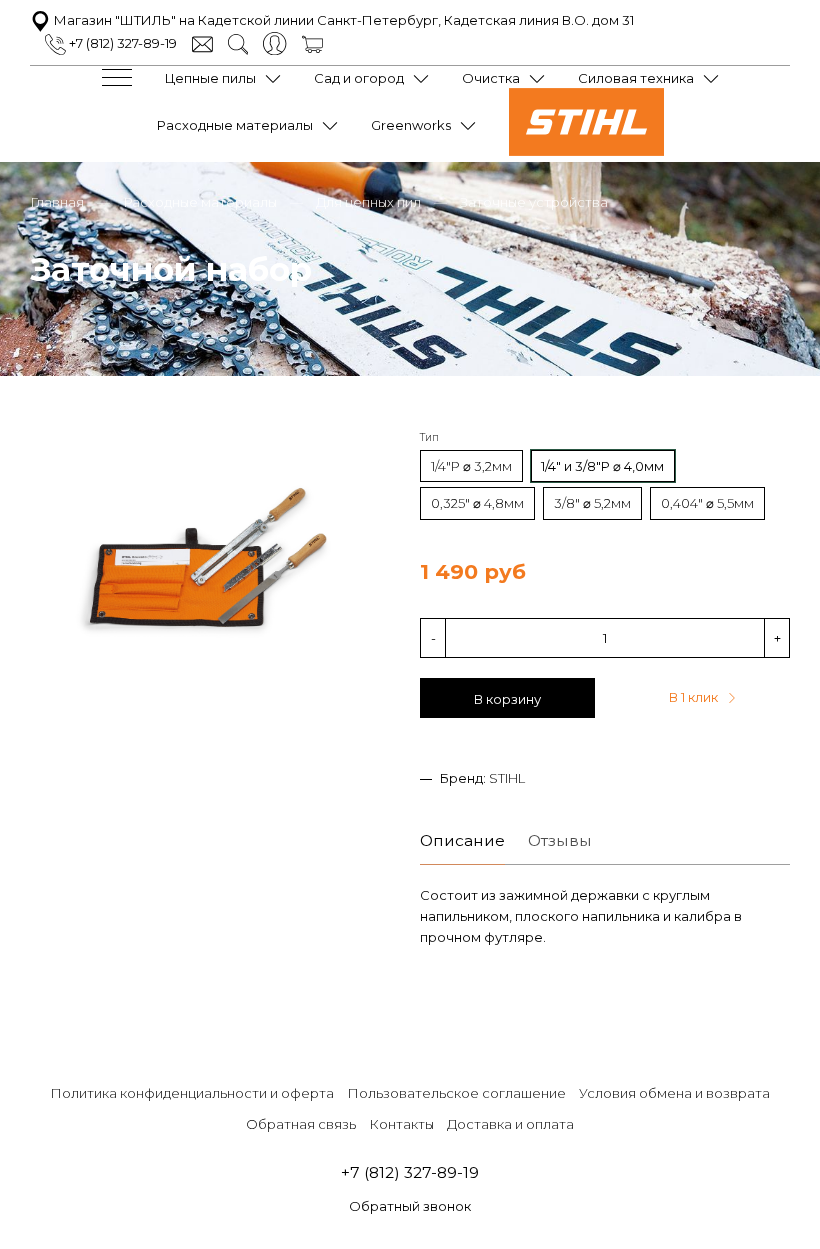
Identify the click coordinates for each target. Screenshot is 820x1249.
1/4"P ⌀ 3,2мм (471, 466)
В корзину (507, 699)
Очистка (491, 78)
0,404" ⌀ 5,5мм (707, 503)
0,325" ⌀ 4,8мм (477, 503)
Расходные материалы (235, 125)
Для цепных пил (368, 202)
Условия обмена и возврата (674, 1093)
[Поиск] (238, 43)
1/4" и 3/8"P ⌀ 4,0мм (602, 466)
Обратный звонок (410, 1206)
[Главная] (586, 151)
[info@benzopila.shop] (202, 43)
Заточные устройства (534, 202)
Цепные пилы (210, 78)
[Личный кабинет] (274, 42)
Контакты (401, 1124)
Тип (429, 437)
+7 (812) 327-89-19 (121, 43)
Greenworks (411, 125)
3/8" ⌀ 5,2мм (592, 503)
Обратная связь (301, 1124)
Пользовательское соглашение (456, 1093)
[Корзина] (312, 43)
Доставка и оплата (510, 1124)
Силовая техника (636, 78)
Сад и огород (359, 78)
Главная (57, 202)
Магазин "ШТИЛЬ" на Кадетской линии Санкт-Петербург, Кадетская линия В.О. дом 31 (342, 20)
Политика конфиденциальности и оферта (192, 1093)
